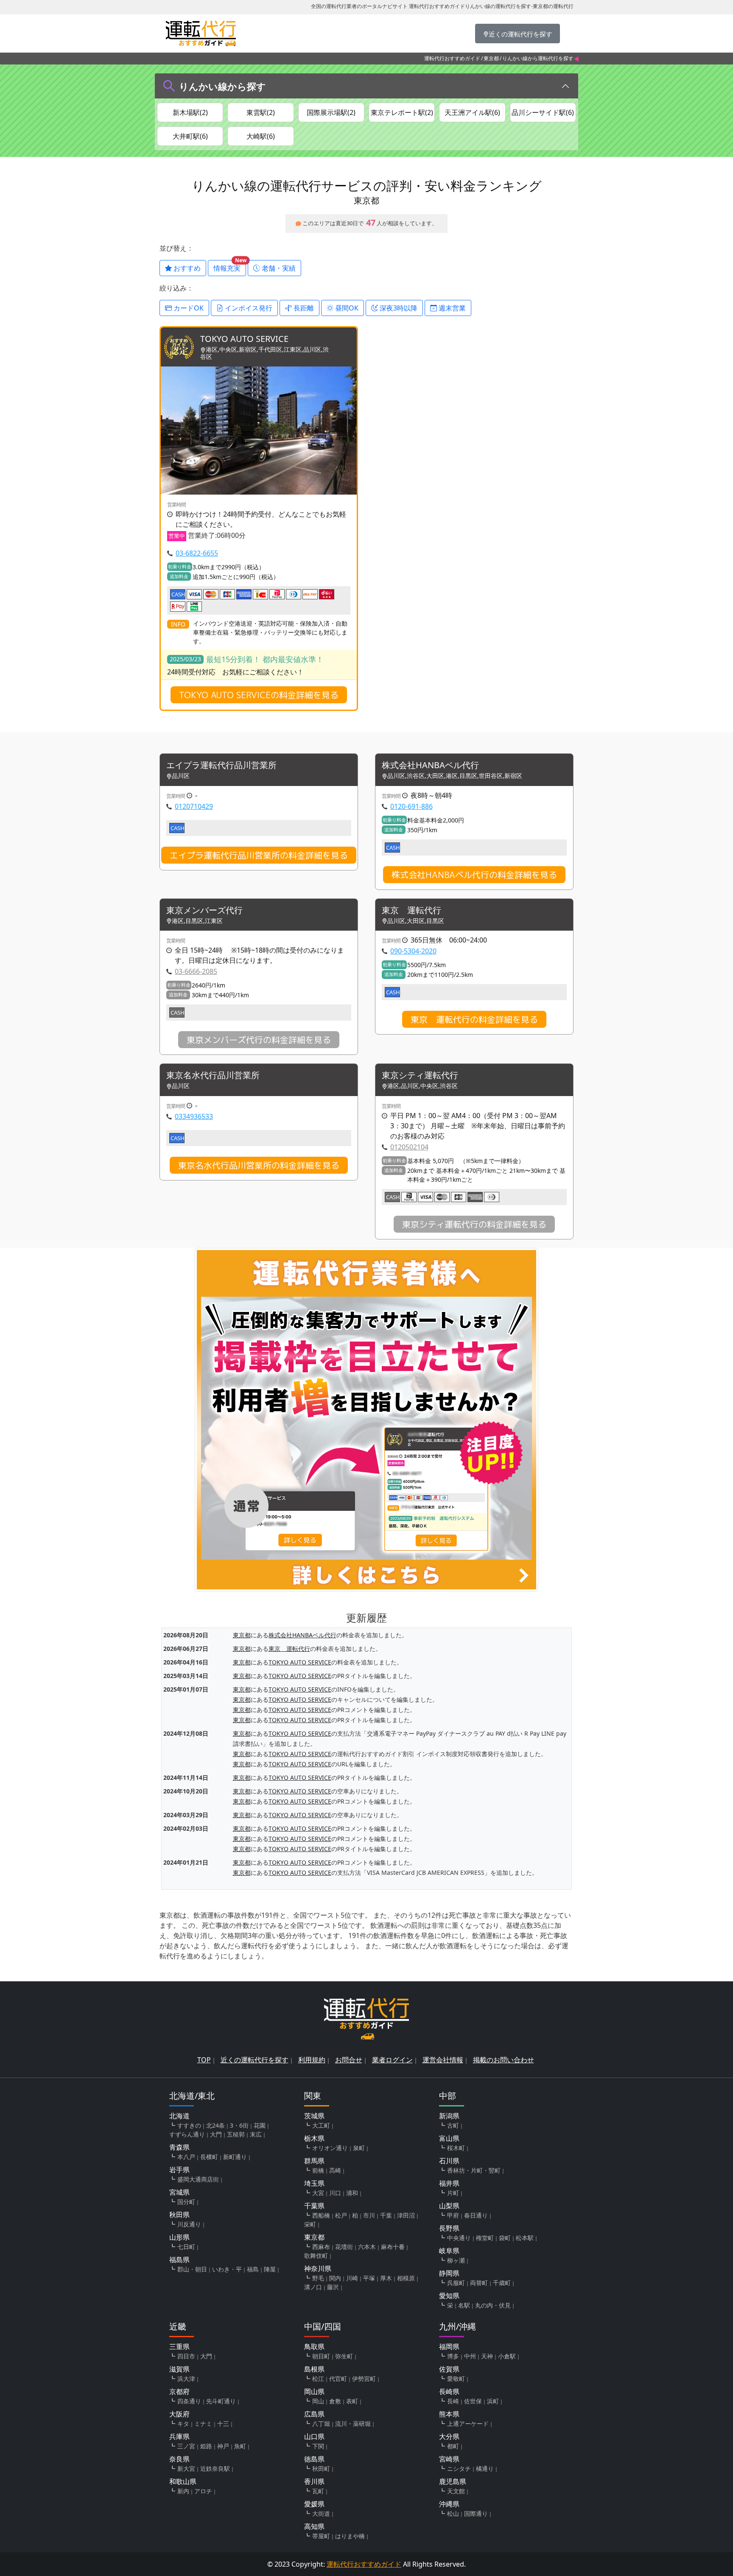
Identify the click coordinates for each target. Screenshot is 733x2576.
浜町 (493, 2401)
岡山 (318, 2401)
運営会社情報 (443, 2060)
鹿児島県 (453, 2481)
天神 (487, 2356)
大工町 (321, 2125)
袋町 (505, 2238)
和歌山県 (183, 2481)
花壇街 (344, 2247)
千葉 (386, 2215)
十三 (223, 2424)
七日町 (186, 2247)
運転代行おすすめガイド (452, 58)
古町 (453, 2125)
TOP (204, 2060)
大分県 (449, 2436)
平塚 (369, 2278)
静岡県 (449, 2273)
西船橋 (321, 2215)
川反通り (189, 2224)
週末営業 (451, 308)
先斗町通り (221, 2401)
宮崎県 (449, 2459)
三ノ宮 (186, 2446)
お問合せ (349, 2060)
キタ (183, 2424)
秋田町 (321, 2468)
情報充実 (230, 266)
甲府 (453, 2215)
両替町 (479, 2283)
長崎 (453, 2401)
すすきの (189, 2125)
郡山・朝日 (192, 2269)
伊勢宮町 (364, 2379)
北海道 (179, 2116)
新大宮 (186, 2468)
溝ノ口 (313, 2287)
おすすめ (186, 268)
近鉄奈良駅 (215, 2468)
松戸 (341, 2215)
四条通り (189, 2401)
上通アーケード (468, 2424)
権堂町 (485, 2238)
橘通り (485, 2468)
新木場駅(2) (190, 112)
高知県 (314, 2526)
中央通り (459, 2238)
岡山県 (314, 2391)
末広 (256, 2134)
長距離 (303, 308)
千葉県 (314, 2206)
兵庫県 (179, 2436)
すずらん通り (187, 2134)
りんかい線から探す (222, 86)
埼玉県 (314, 2183)
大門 (216, 2134)
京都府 (179, 2391)
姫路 (206, 2446)
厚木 (386, 2278)
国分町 (186, 2202)
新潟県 (449, 2116)
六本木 (367, 2247)
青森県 (179, 2147)
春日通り (476, 2215)
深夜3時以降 (398, 308)
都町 (453, 2446)
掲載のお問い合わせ (504, 2060)
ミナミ (203, 2424)
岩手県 (179, 2170)
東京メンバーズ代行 (204, 910)
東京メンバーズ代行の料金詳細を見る (259, 1040)
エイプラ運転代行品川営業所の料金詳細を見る (259, 855)
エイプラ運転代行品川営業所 (221, 765)
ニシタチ (459, 2468)
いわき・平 (227, 2269)
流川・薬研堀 (353, 2424)
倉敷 (335, 2401)
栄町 (310, 2224)
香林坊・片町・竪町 (474, 2170)
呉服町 (456, 2283)
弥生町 (344, 2356)
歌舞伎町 (316, 2256)
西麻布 (321, 2247)
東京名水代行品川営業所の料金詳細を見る (259, 1165)
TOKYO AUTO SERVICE (244, 339)
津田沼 (406, 2215)
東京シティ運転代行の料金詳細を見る (474, 1224)
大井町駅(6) (190, 136)
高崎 (335, 2170)
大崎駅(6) (261, 136)
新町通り (235, 2157)
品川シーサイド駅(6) (543, 112)
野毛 (318, 2278)
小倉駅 (507, 2356)
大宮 (318, 2193)
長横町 (209, 2157)
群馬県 (314, 2161)
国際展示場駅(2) (331, 112)
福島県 (179, 2260)
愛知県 (449, 2296)
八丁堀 (321, 2424)
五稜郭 (236, 2134)
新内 (183, 2491)
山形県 (179, 2237)
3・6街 (239, 2125)
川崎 (352, 2278)
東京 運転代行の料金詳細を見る (474, 1019)
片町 (453, 2193)
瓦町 (318, 2491)
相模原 (406, 2278)
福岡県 (449, 2347)
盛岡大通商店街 (198, 2179)
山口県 (314, 2436)
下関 (318, 2446)
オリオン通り (330, 2148)
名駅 (464, 2305)
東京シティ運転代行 (420, 1075)
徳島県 (314, 2459)
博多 (453, 2356)
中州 (470, 2356)
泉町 (359, 2148)
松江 (318, 2379)
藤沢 (333, 2287)
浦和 (352, 2193)
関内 (335, 2278)
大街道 (321, 2513)
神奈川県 (318, 2268)
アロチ (203, 2491)
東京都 (491, 58)
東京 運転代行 (411, 910)
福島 (253, 2269)
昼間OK (346, 308)
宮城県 (179, 2192)
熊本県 (449, 2414)
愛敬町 (456, 2379)
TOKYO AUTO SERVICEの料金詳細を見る (259, 695)
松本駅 (525, 2238)
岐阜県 (449, 2251)
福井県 (449, 2183)
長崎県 (449, 2391)
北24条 (215, 2125)
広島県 (314, 2414)
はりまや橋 (350, 2536)
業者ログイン (392, 2060)
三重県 (179, 2347)
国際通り (476, 2513)
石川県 (449, 2161)
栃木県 (314, 2138)
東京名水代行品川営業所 (213, 1075)
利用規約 (312, 2060)
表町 (352, 2401)
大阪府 (179, 2414)
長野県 (449, 2228)
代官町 (338, 2379)
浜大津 (186, 2379)
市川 (369, 2215)
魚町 (240, 2446)
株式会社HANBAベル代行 (430, 765)
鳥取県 (314, 2347)
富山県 (449, 2138)
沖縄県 (449, 2504)
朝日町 (321, 2356)
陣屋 (270, 2269)
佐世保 (473, 2401)
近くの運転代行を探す (255, 2060)
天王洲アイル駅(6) (472, 112)
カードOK (188, 308)
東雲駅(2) (261, 112)
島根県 (314, 2369)
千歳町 (502, 2283)
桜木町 (456, 2148)
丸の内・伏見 (493, 2305)
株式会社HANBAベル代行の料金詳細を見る (474, 875)
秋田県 (179, 2215)
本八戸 (186, 2157)
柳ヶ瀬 (456, 2260)
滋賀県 (179, 2369)
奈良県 (179, 2459)
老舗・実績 (278, 268)
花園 (260, 2125)
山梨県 (449, 2206)
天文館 (456, 2491)
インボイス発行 (248, 308)
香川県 (314, 2481)
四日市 (186, 2356)
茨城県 (314, 2116)
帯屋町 (321, 2536)
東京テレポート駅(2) (402, 112)
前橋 (318, 2170)
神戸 (223, 2446)
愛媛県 (314, 2504)
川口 (335, 2193)
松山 (453, 2513)
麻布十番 (393, 2247)
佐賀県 (449, 2369)
